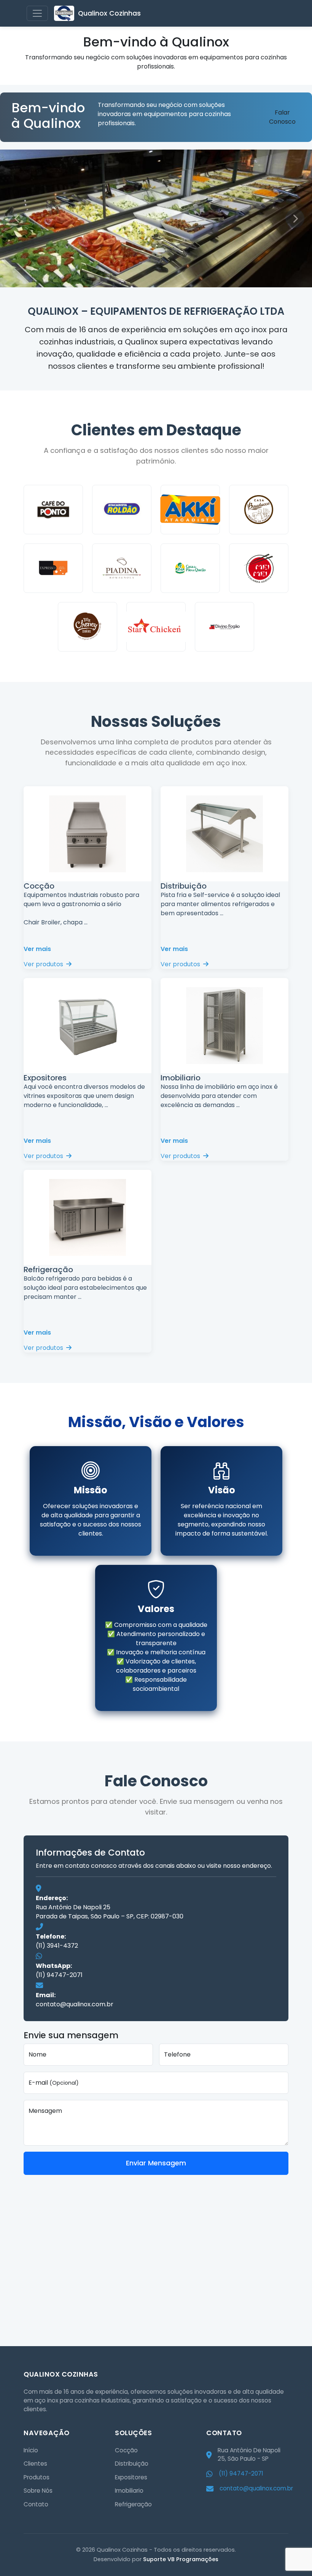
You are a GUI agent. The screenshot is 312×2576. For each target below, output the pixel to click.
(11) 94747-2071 (59, 1975)
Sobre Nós (38, 2491)
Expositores (131, 2477)
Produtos (37, 2477)
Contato (36, 2504)
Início (31, 2450)
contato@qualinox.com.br (75, 2004)
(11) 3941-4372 (57, 1946)
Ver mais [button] (37, 949)
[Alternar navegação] (37, 13)
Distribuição (132, 2464)
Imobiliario (129, 2491)
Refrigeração (133, 2504)
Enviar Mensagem (156, 2163)
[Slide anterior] (17, 218)
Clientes (35, 2464)
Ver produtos (44, 964)
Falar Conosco (282, 117)
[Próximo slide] (295, 218)
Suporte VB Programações (181, 2559)
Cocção (126, 2450)
